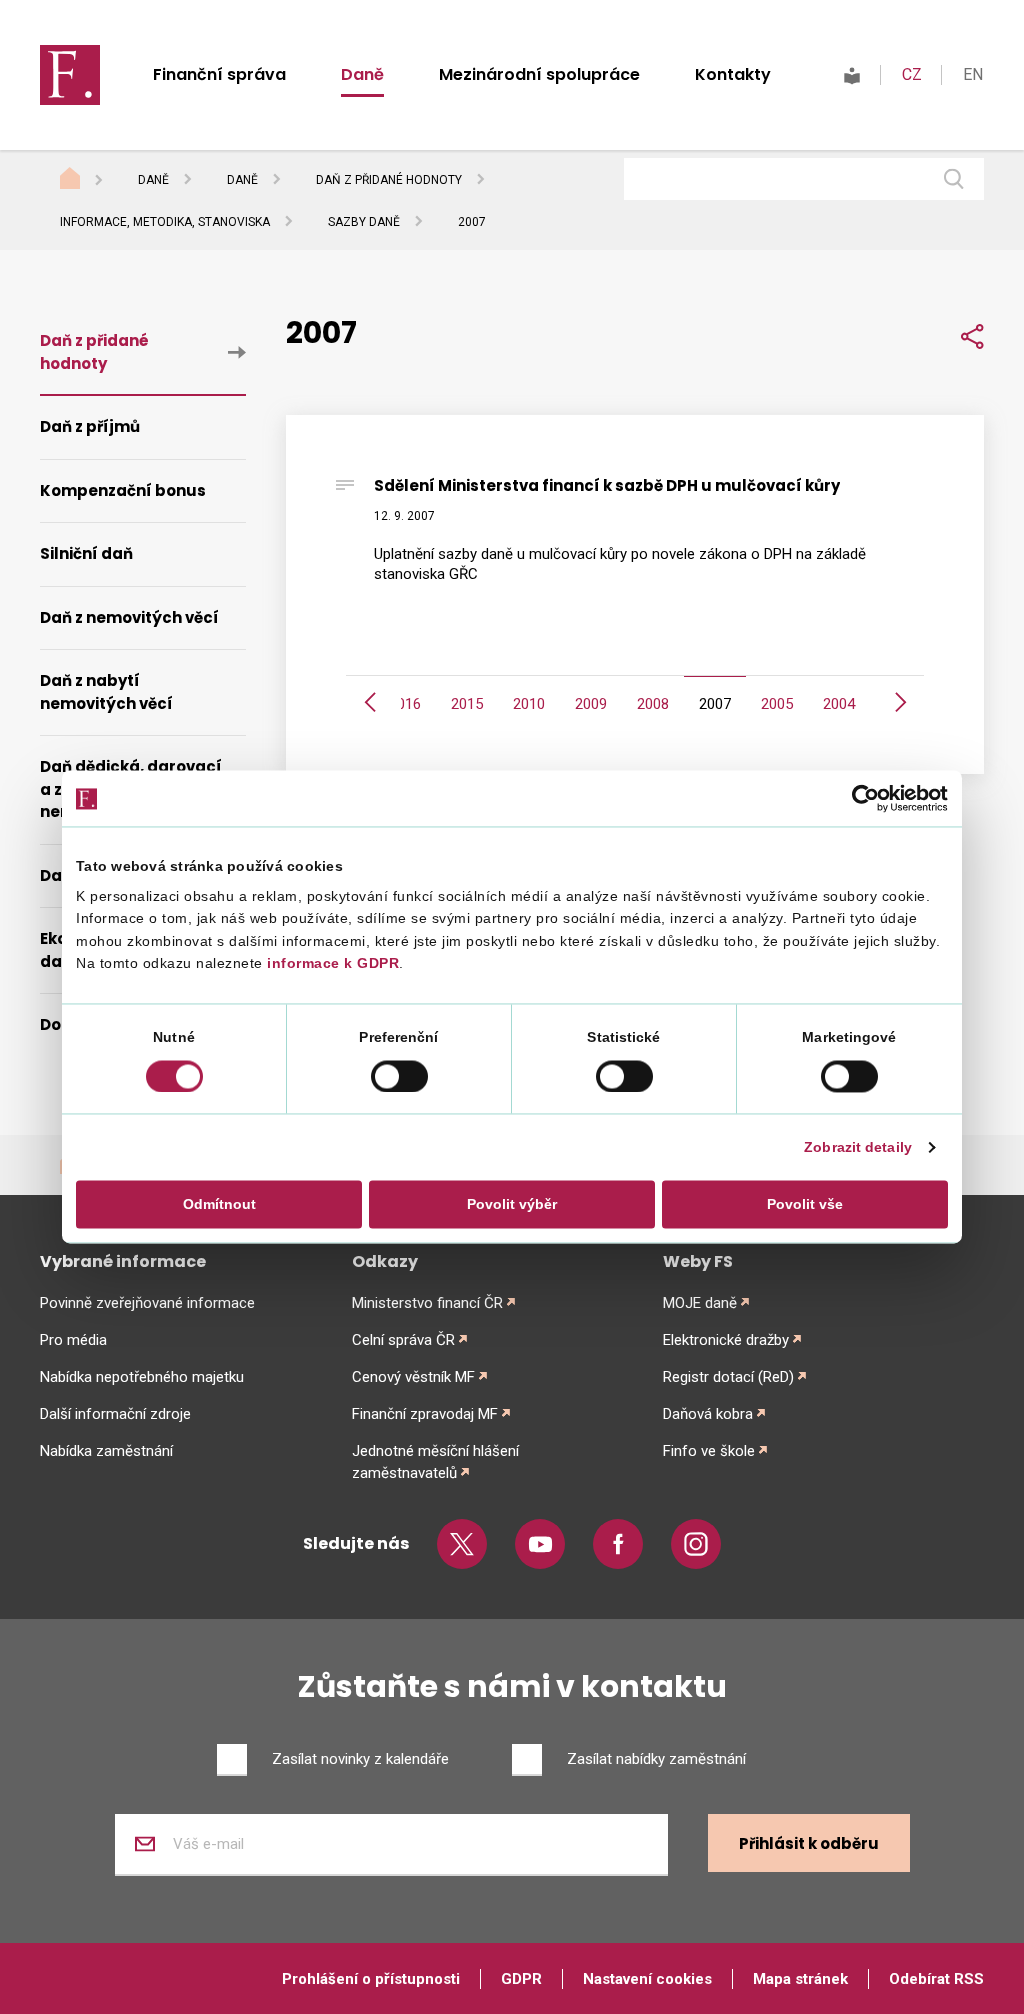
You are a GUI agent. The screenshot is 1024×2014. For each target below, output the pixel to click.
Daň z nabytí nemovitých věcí (106, 692)
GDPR (521, 1979)
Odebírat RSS (936, 1979)
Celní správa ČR (403, 1340)
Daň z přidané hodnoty (389, 180)
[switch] (399, 1076)
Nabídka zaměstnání (106, 1451)
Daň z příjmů (90, 426)
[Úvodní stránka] (89, 181)
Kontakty (733, 74)
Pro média (73, 1340)
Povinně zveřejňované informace (147, 1303)
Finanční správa (219, 74)
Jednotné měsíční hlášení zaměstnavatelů (435, 1462)
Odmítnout (219, 1204)
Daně (362, 74)
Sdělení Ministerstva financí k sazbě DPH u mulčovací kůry (607, 485)
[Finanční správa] (70, 74)
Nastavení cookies (647, 1979)
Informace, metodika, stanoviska (165, 222)
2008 (653, 704)
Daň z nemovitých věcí (129, 617)
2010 (529, 704)
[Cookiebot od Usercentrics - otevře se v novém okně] (860, 799)
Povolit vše (805, 1204)
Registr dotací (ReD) (728, 1377)
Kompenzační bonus (123, 490)
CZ (912, 74)
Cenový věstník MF (413, 1377)
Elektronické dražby (726, 1340)
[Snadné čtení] (852, 74)
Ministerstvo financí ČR (427, 1303)
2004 (839, 704)
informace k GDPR (331, 964)
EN (973, 74)
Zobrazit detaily (858, 1147)
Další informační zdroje (115, 1414)
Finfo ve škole (709, 1451)
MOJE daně (700, 1303)
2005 (777, 704)
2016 (405, 704)
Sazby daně (364, 222)
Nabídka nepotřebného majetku (142, 1377)
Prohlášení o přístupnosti (371, 1979)
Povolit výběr (512, 1204)
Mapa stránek (800, 1979)
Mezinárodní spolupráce (539, 74)
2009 (591, 704)
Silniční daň (86, 553)
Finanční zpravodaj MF (425, 1414)
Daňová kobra (708, 1414)
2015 (467, 704)
